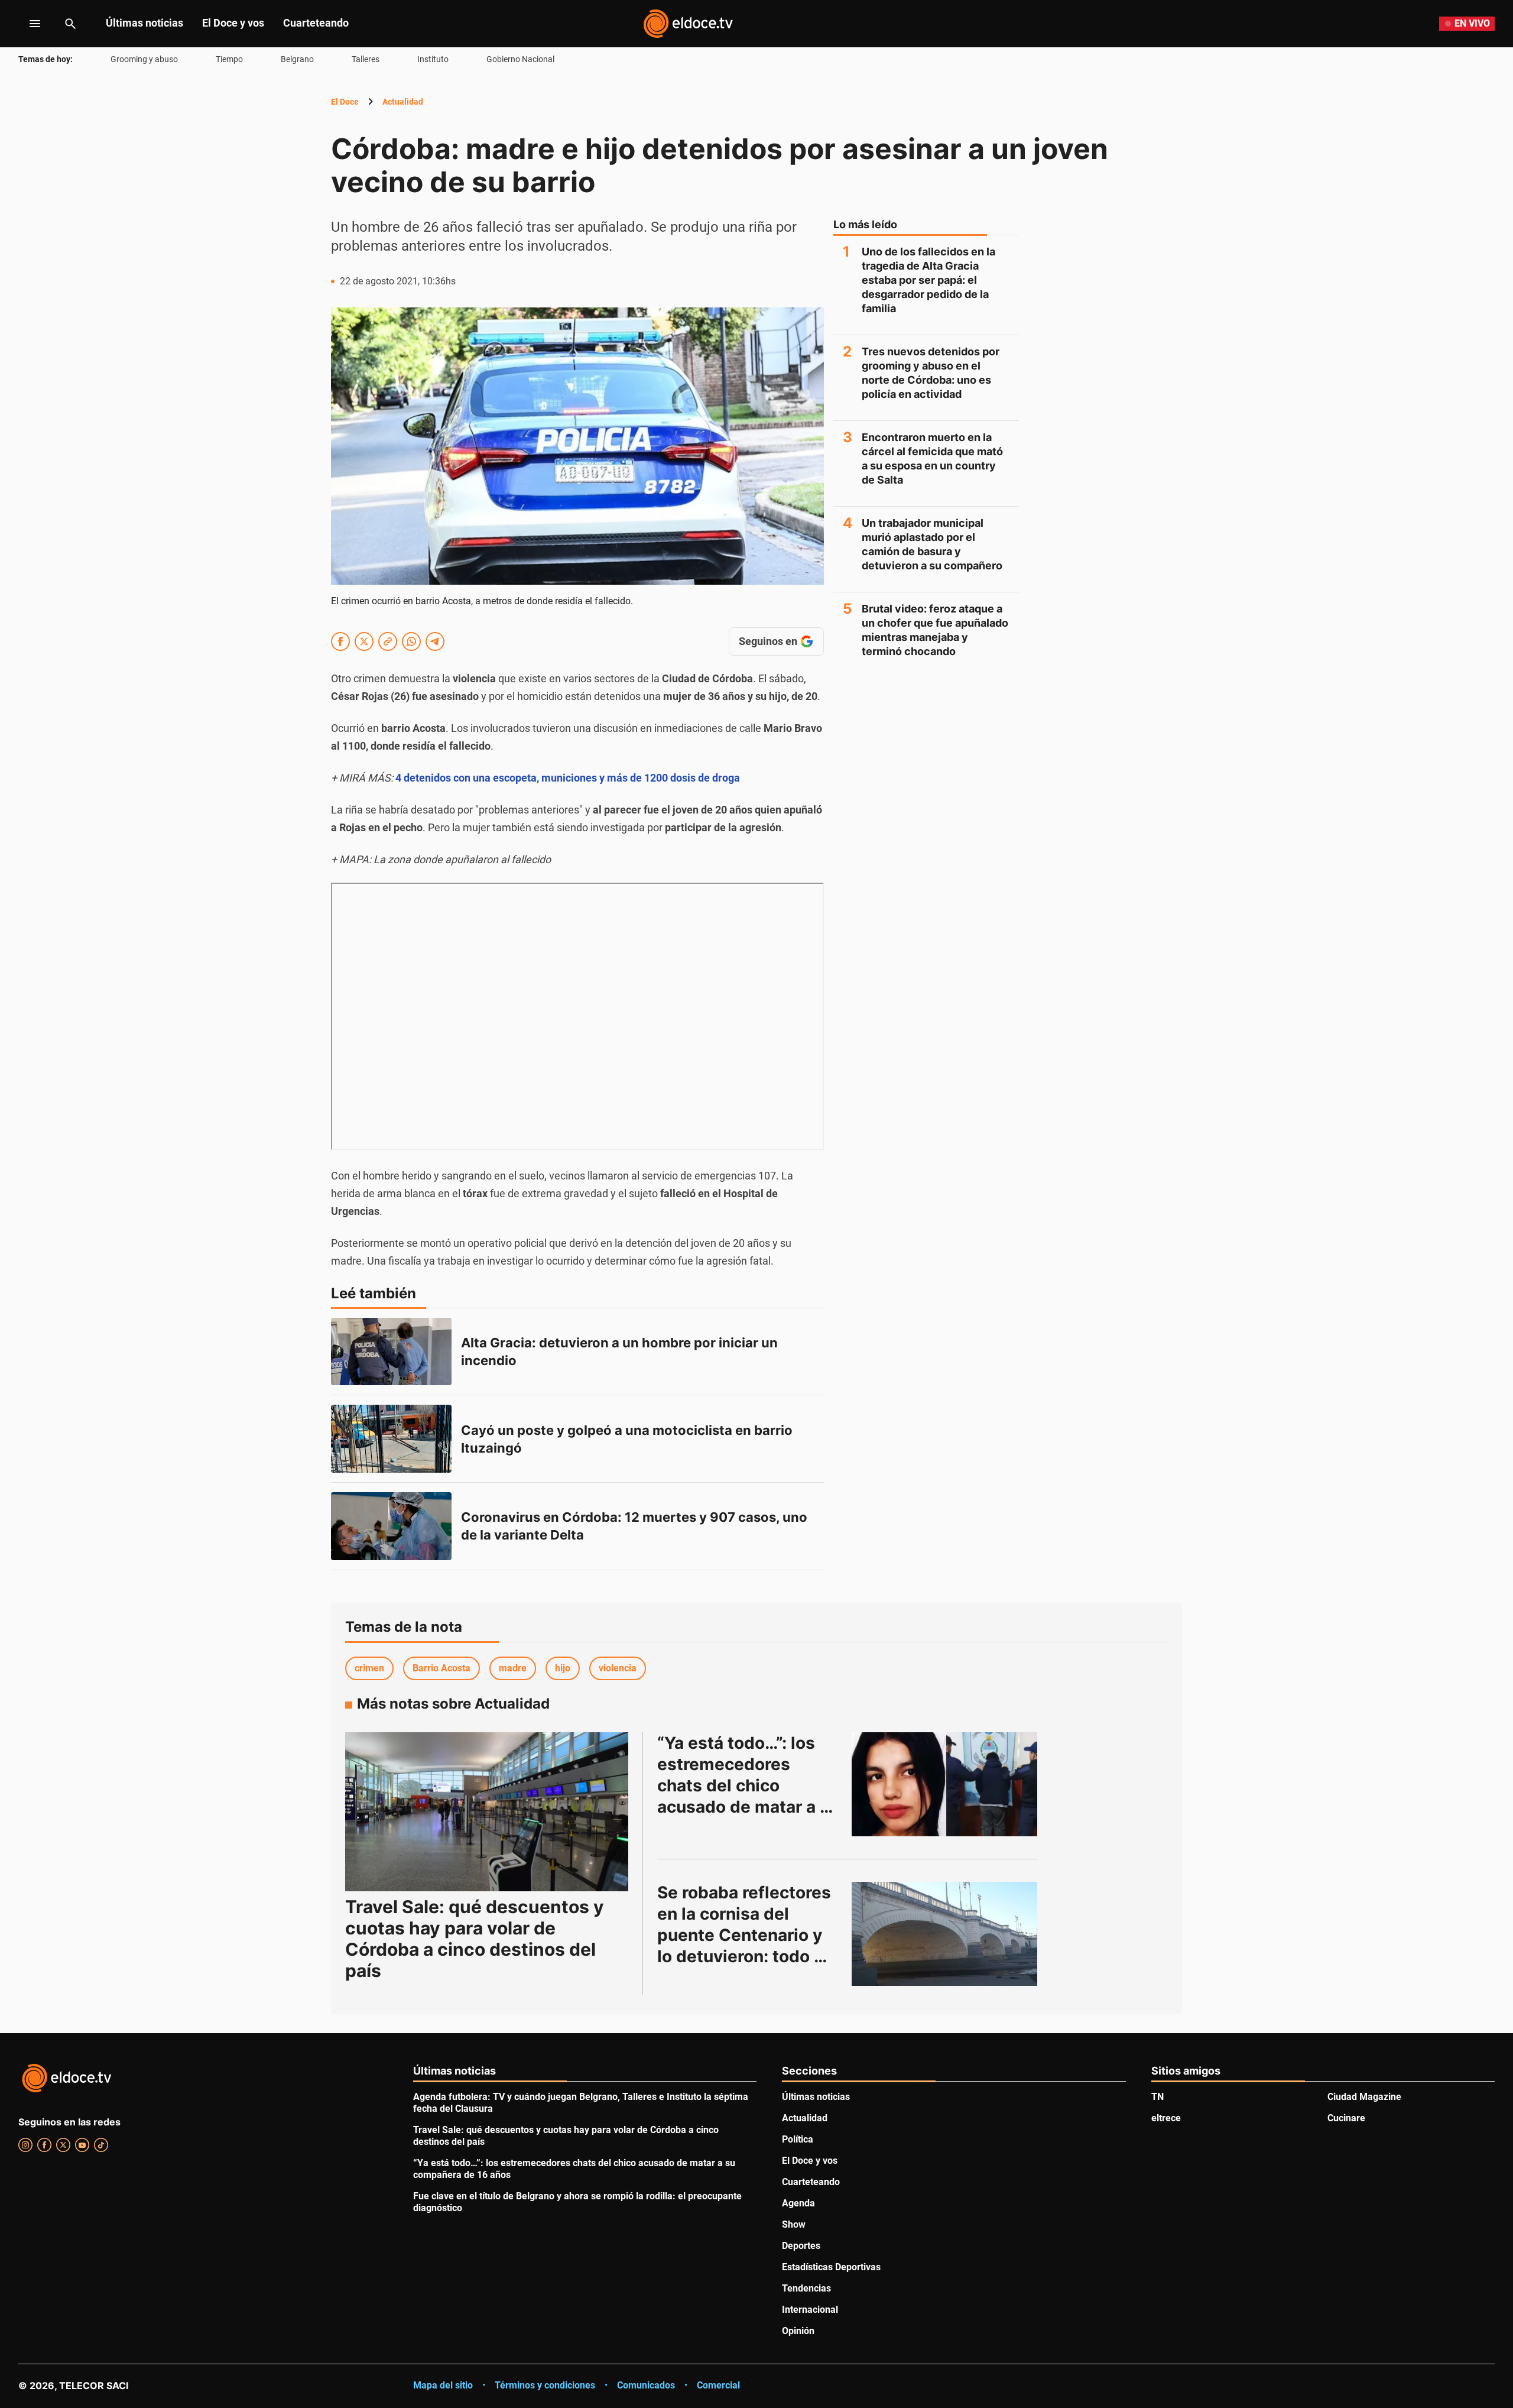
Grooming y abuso (144, 59)
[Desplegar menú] (26, 24)
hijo (563, 1668)
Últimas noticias (145, 23)
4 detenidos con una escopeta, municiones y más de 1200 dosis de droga (568, 778)
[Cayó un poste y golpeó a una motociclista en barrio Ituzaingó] (391, 1439)
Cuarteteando (316, 23)
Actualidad (403, 102)
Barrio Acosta (441, 1668)
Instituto (433, 59)
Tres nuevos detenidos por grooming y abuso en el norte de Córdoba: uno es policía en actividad (931, 373)
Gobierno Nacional (520, 59)
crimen (369, 1668)
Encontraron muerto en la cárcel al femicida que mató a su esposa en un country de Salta (932, 458)
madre (513, 1668)
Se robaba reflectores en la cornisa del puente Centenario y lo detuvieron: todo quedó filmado (746, 1935)
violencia (618, 1668)
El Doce (345, 102)
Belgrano (297, 59)
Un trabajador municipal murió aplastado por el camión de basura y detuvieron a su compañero (932, 544)
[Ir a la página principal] (688, 24)
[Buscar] (70, 24)
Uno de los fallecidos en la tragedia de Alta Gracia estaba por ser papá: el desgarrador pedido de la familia (928, 280)
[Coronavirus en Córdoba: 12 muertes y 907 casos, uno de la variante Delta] (391, 1526)
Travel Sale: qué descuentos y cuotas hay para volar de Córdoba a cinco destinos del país (475, 1939)
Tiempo (229, 59)
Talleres (366, 59)
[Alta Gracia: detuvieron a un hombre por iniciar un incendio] (391, 1352)
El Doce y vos (233, 23)
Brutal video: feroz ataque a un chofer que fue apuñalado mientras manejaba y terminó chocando (935, 630)
